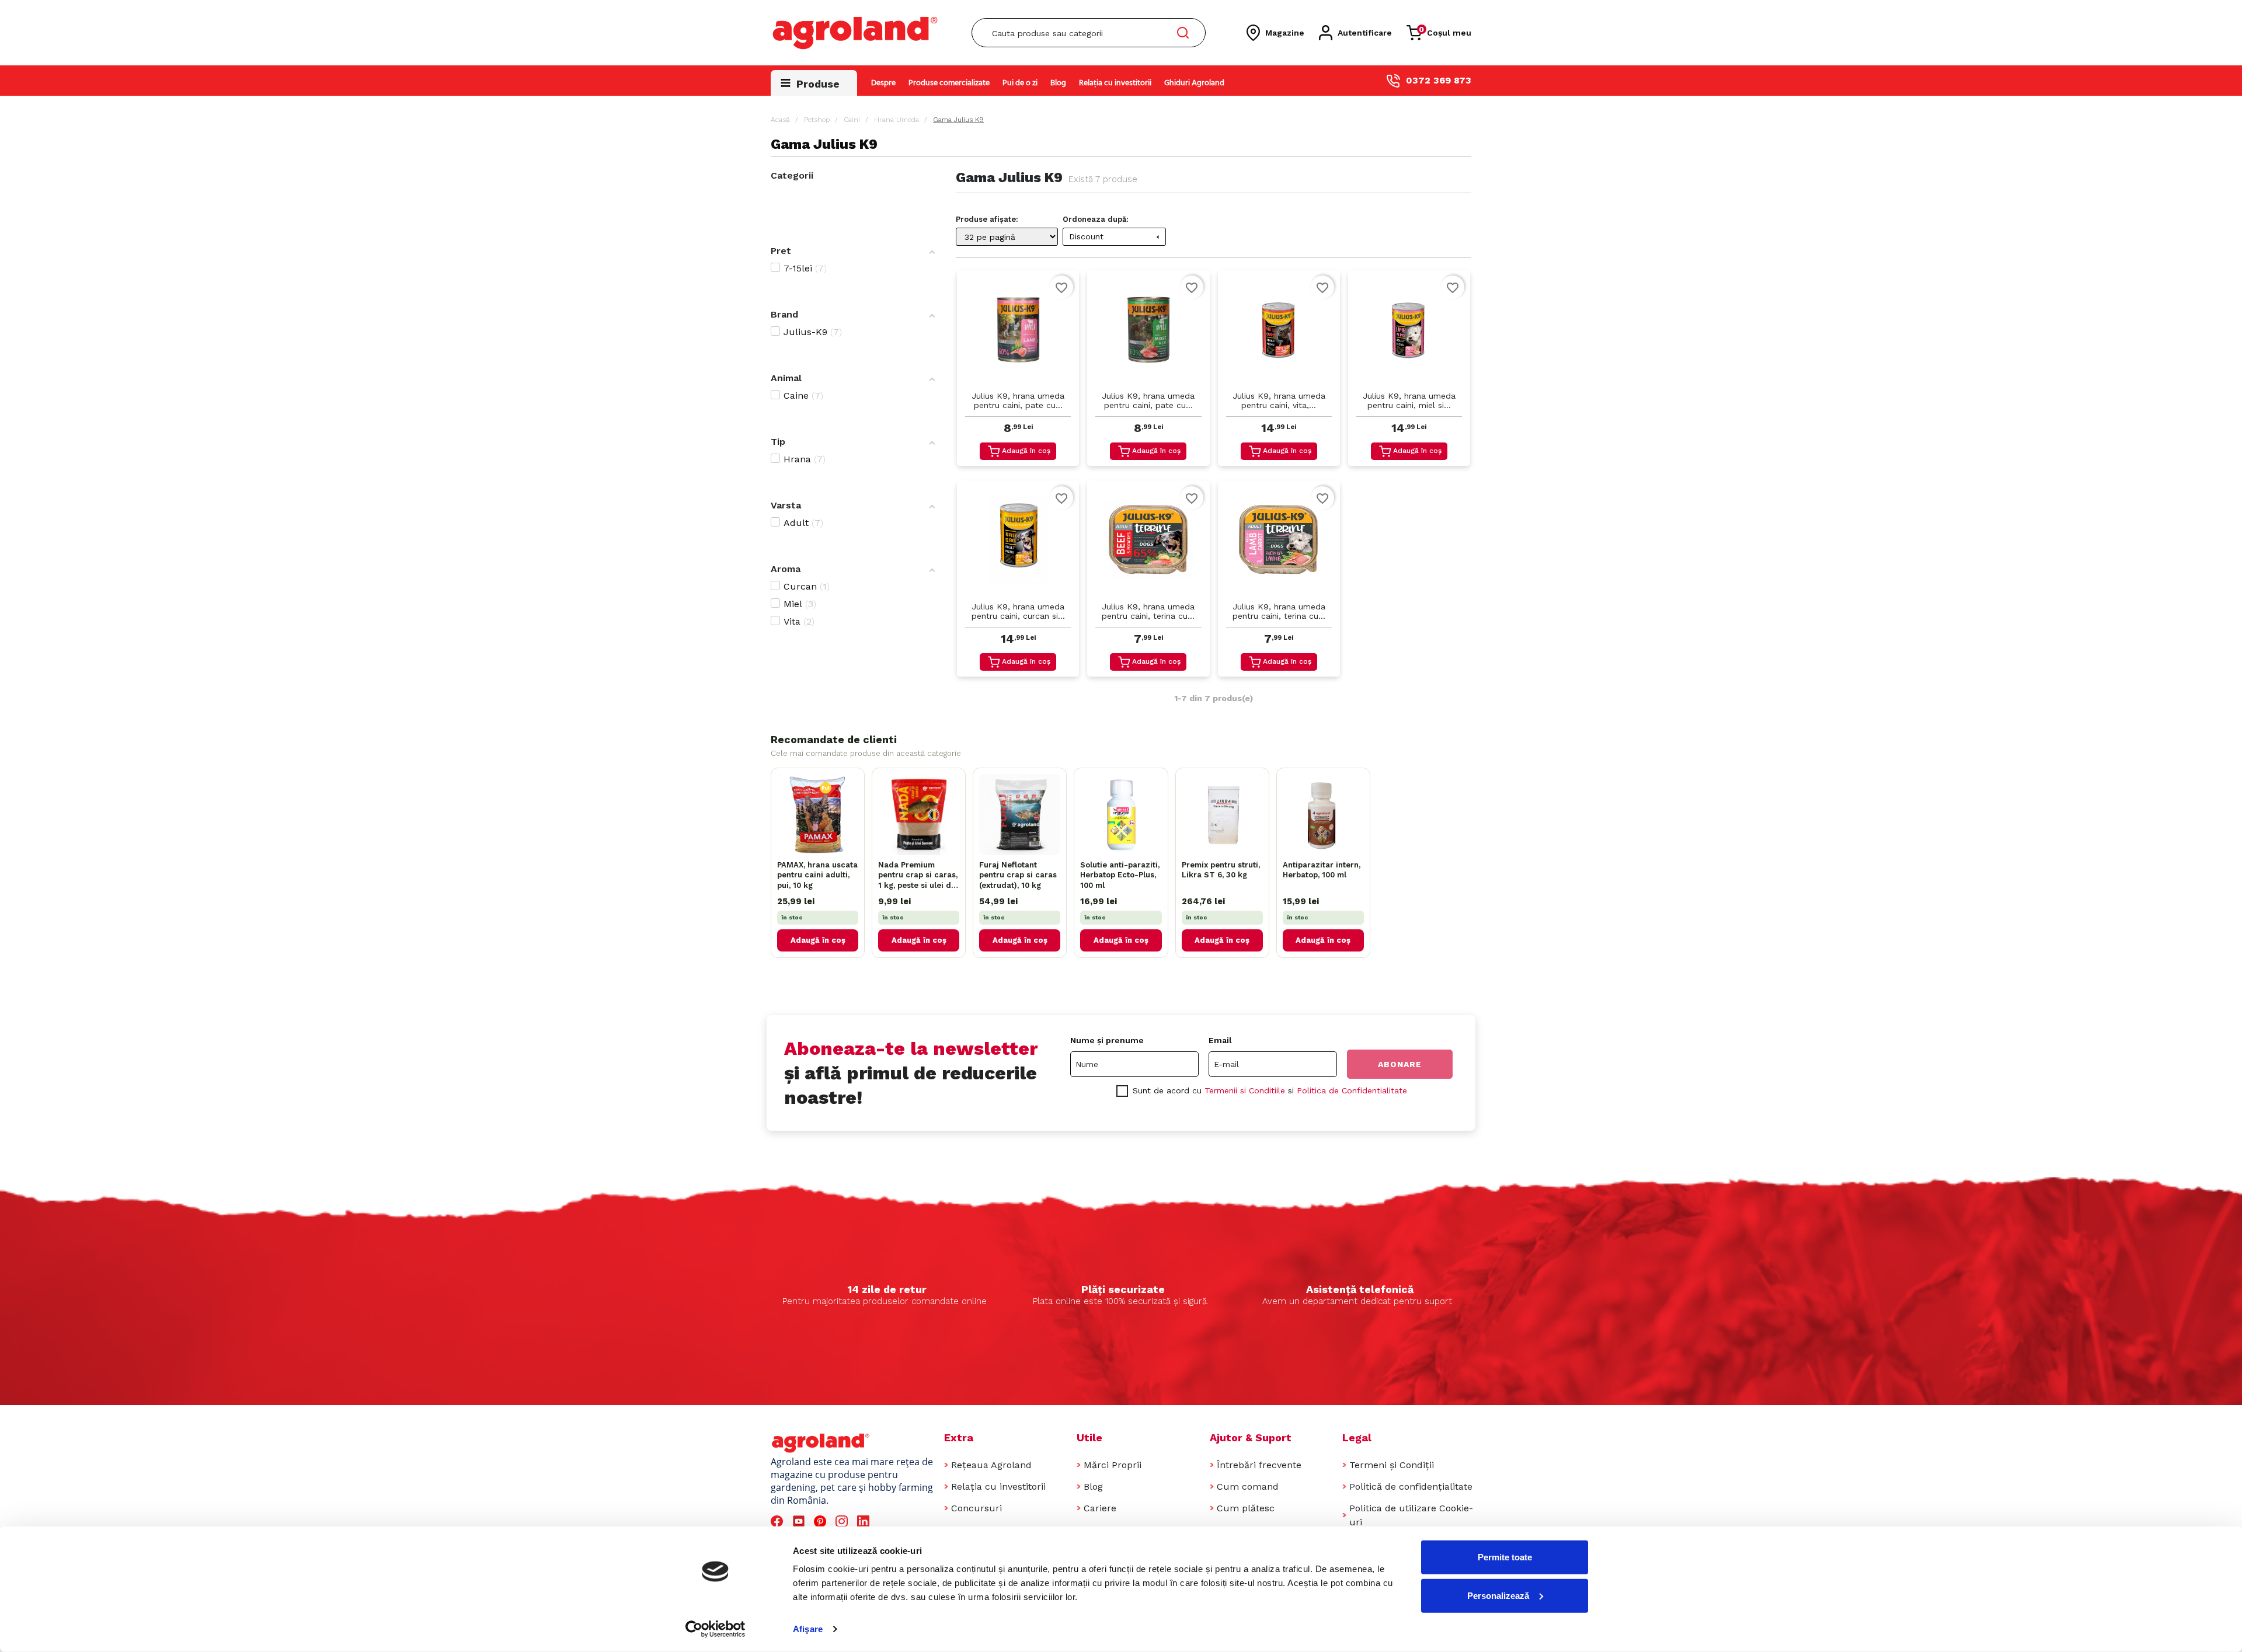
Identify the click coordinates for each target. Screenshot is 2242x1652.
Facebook (779, 1522)
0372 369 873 (1439, 80)
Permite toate (1505, 1557)
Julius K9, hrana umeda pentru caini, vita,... (1279, 400)
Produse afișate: (987, 219)
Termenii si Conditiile (1245, 1090)
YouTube (800, 1522)
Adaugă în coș (1026, 451)
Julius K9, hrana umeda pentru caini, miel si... (1409, 400)
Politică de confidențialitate (1411, 1487)
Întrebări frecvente (1259, 1465)
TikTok (887, 1522)
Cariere (1100, 1508)
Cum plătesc (1246, 1508)
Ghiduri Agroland (1194, 83)
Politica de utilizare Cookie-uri (1411, 1515)
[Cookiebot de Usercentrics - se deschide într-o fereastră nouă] (716, 1629)
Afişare (808, 1629)
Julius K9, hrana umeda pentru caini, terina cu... (1148, 611)
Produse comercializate (949, 83)
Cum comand (1248, 1487)
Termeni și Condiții (1392, 1465)
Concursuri (976, 1508)
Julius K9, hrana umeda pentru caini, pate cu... (1018, 400)
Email (1220, 1040)
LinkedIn (865, 1522)
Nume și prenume (1107, 1040)
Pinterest (822, 1522)
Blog (1058, 83)
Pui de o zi (1020, 83)
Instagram (843, 1522)
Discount (1116, 236)
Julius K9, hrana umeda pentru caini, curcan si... (1018, 611)
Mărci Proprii (1113, 1465)
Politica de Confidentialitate (1352, 1090)
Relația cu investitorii (1115, 83)
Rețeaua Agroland (991, 1465)
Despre (883, 83)
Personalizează (1498, 1595)
